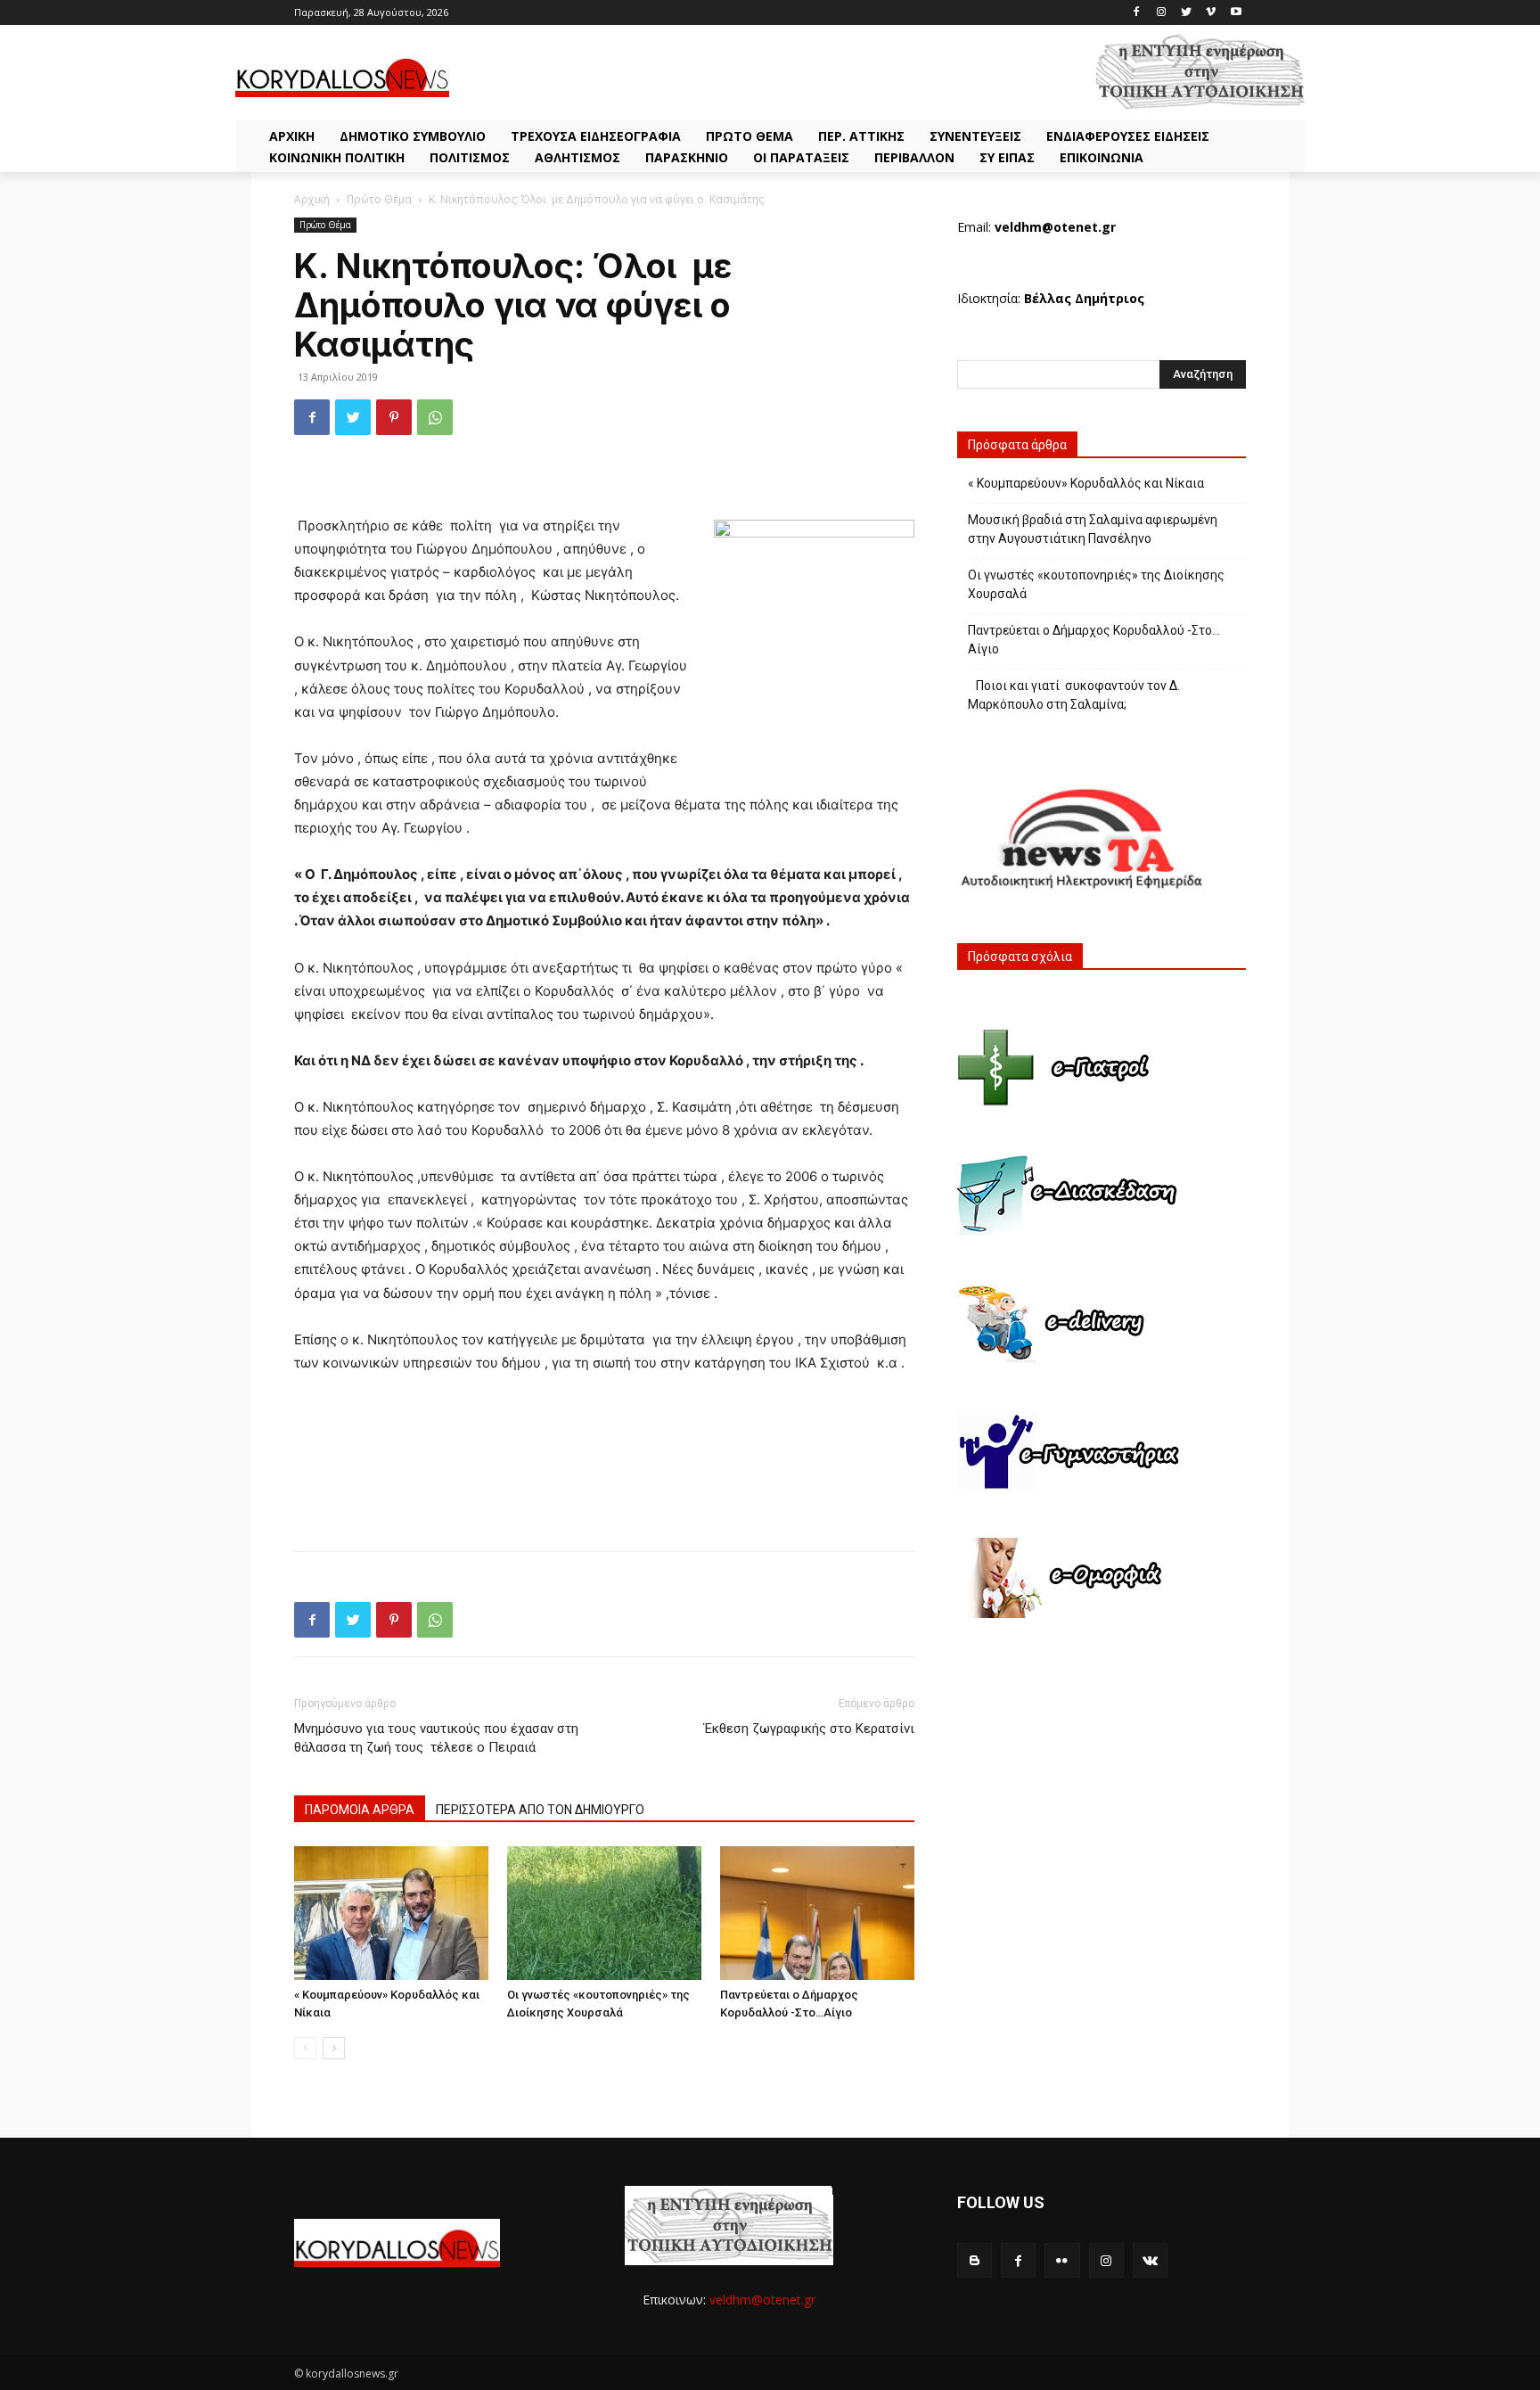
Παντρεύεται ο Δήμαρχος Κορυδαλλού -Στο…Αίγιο (1094, 640)
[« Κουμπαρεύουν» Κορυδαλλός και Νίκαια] (391, 1913)
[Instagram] (1162, 13)
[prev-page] (305, 2048)
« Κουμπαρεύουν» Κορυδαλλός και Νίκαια (1086, 483)
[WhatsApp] (435, 417)
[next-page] (334, 2048)
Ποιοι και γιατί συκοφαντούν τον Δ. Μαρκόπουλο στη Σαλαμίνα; (1074, 695)
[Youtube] (1236, 13)
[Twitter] (1187, 13)
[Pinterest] (394, 417)
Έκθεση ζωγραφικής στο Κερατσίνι (809, 1729)
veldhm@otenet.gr (762, 2300)
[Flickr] (1062, 2260)
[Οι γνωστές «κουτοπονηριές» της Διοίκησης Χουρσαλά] (604, 1913)
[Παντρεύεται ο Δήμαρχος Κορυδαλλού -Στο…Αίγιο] (817, 1913)
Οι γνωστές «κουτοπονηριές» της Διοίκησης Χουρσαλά (1096, 584)
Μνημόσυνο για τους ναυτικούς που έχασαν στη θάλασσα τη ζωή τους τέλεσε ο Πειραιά (436, 1738)
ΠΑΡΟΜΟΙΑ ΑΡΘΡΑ (360, 1810)
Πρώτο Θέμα (379, 199)
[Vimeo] (1211, 13)
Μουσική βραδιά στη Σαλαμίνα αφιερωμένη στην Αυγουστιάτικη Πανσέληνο (1093, 529)
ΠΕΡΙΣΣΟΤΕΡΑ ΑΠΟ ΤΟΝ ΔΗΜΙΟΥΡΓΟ (540, 1810)
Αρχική (312, 199)
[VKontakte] (1150, 2260)
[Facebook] (1137, 13)
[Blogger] (975, 2260)
